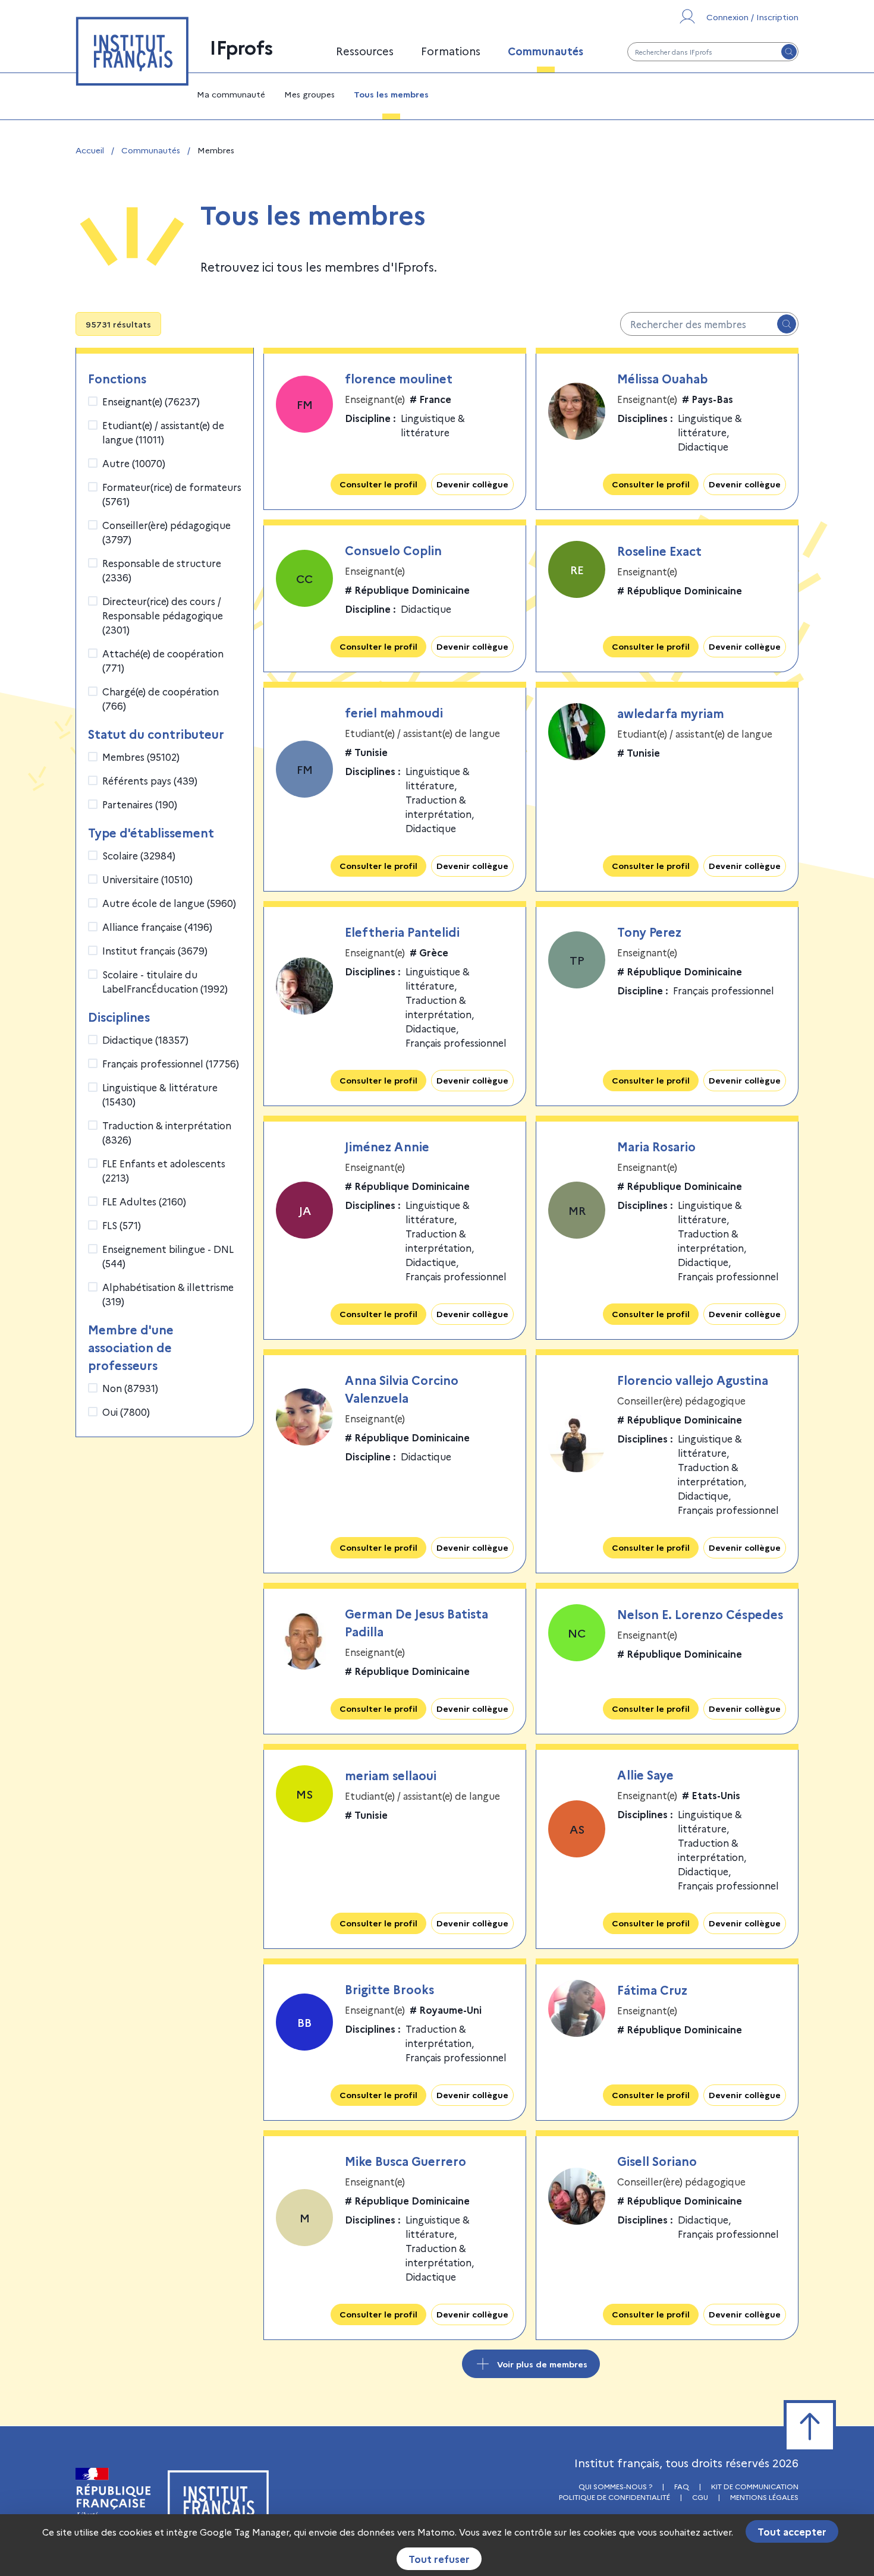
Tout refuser (439, 2559)
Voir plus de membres (542, 2364)
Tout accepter (792, 2531)
